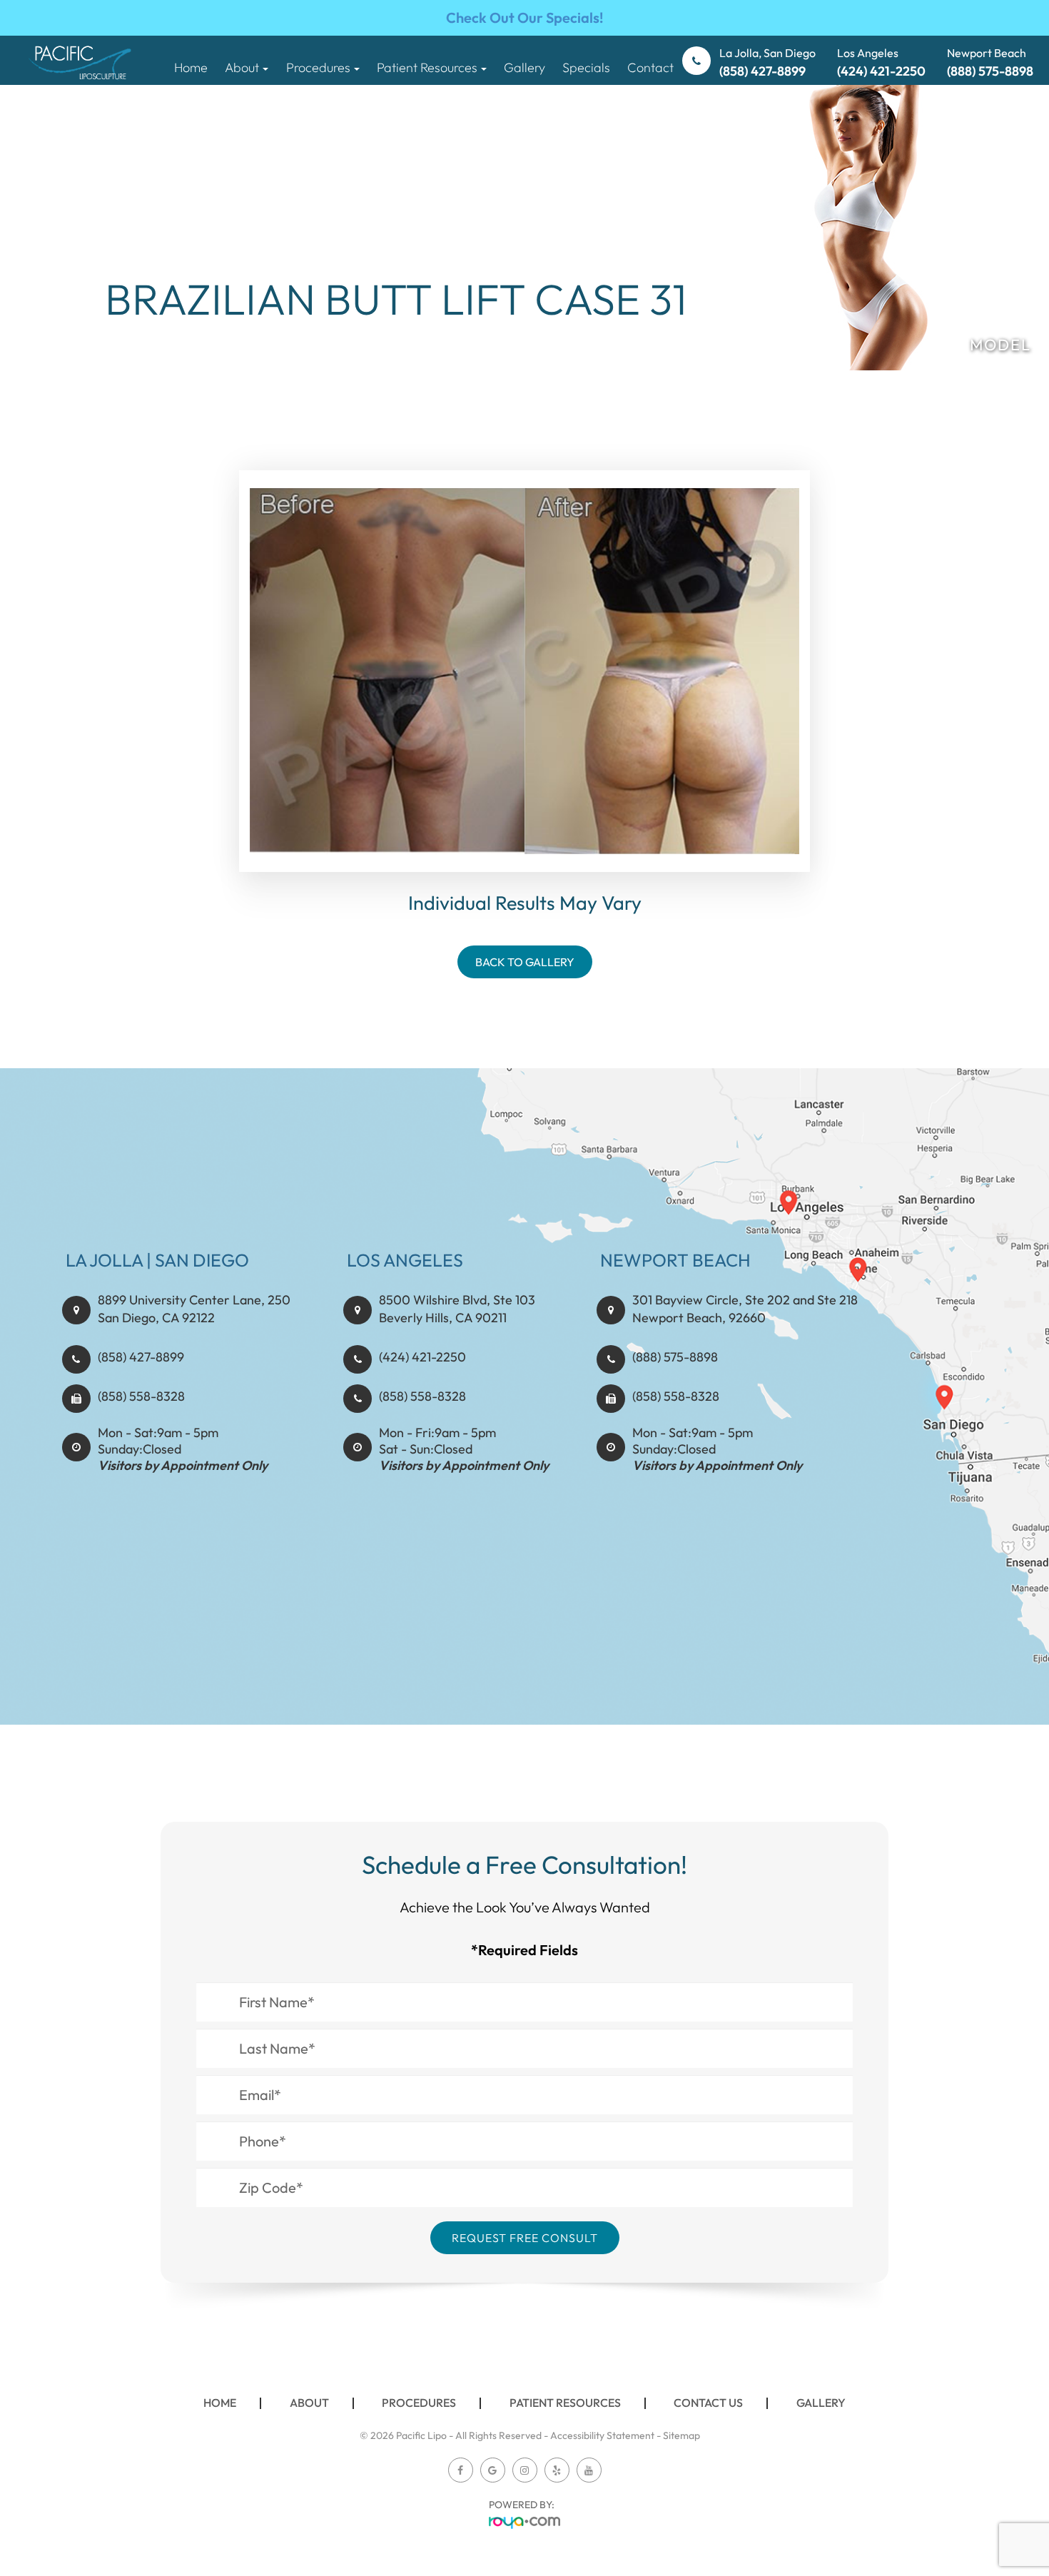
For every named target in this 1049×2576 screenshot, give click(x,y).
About (309, 2403)
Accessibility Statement (602, 2435)
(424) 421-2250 (422, 1357)
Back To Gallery (525, 962)
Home (191, 67)
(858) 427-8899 (141, 1357)
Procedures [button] (318, 67)
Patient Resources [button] (427, 67)
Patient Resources (565, 2403)
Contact (650, 67)
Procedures (419, 2403)
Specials (586, 67)
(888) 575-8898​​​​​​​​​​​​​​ (675, 1357)
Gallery (524, 67)
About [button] (242, 67)
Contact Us (708, 2403)
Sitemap (681, 2435)
